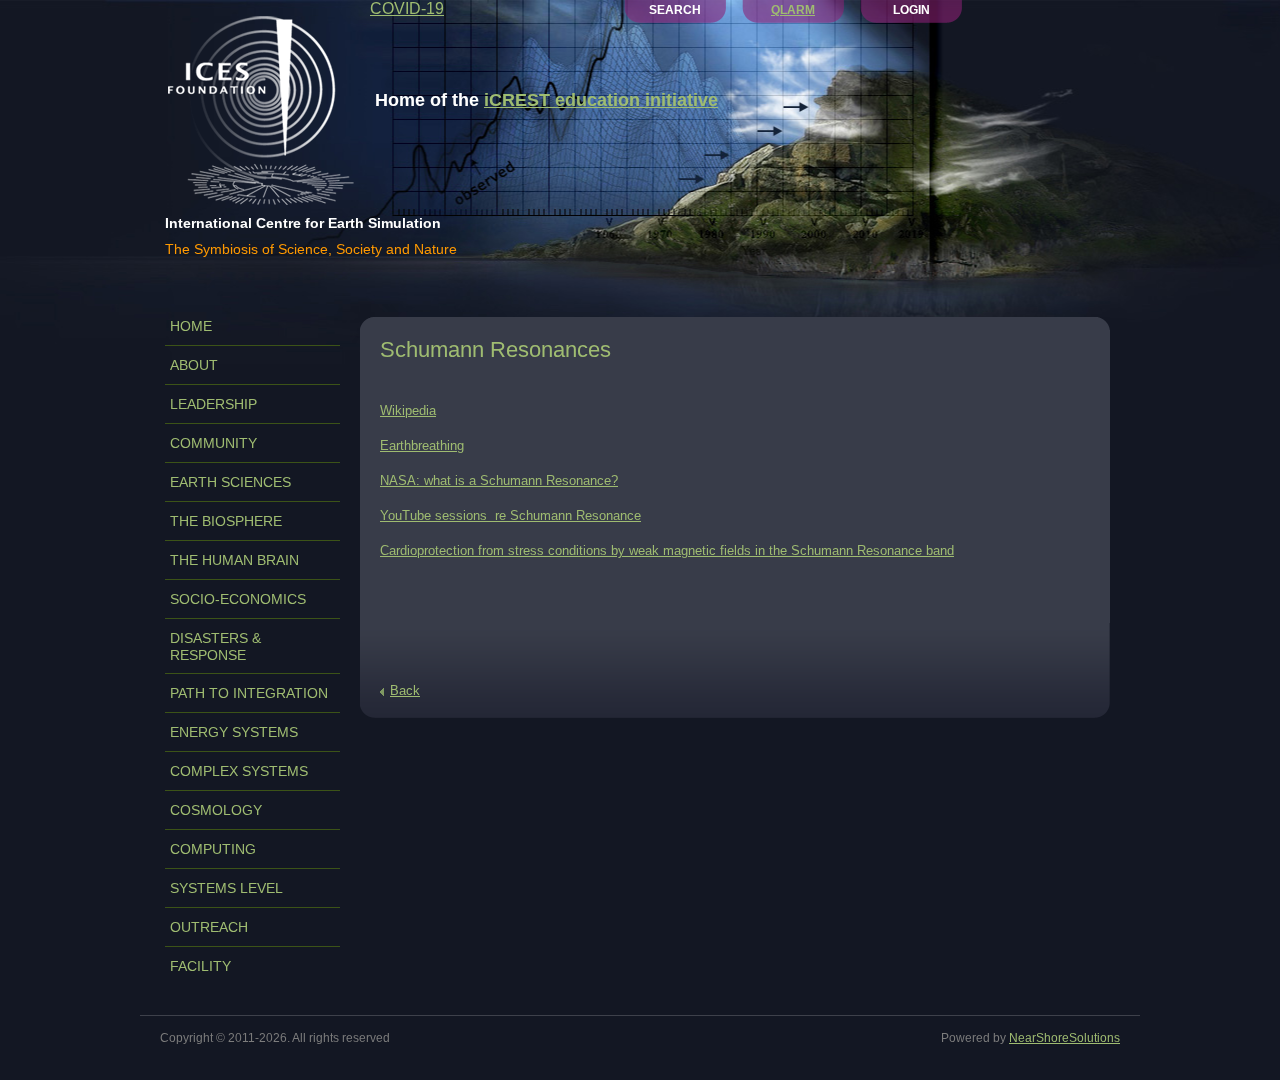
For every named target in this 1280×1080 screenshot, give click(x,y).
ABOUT (194, 365)
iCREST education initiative (601, 100)
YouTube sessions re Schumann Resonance (510, 515)
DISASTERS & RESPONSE (215, 646)
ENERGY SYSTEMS (234, 732)
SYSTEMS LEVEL (226, 888)
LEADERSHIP (213, 404)
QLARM (793, 10)
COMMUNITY (213, 443)
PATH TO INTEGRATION (249, 693)
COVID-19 (407, 8)
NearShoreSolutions (1064, 1038)
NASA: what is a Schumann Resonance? (499, 480)
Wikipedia (408, 410)
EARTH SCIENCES (230, 482)
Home (191, 326)
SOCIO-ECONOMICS (238, 599)
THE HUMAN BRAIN (234, 560)
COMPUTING (213, 849)
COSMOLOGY (216, 810)
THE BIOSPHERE (226, 521)
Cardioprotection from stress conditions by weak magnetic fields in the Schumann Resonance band (667, 550)
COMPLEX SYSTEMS (239, 771)
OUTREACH (209, 927)
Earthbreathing (422, 445)
